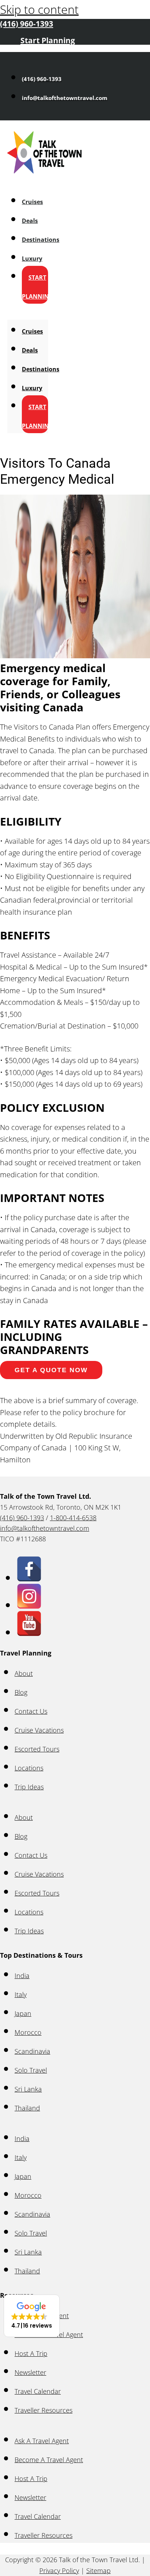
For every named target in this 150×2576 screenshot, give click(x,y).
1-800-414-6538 (73, 1518)
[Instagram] (29, 1604)
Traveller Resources (44, 2410)
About (24, 1673)
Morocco (28, 2032)
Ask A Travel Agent (42, 2441)
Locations (29, 1768)
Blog (21, 1692)
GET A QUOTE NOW (51, 1370)
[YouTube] (29, 1632)
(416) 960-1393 (22, 1518)
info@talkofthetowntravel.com (45, 1528)
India (22, 1976)
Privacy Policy (59, 2571)
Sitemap (98, 2571)
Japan (23, 2013)
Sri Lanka (28, 2089)
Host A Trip (31, 2353)
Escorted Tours (37, 1749)
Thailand (27, 2108)
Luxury (32, 259)
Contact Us (31, 1711)
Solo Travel (31, 2070)
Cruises (32, 202)
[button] (32, 2316)
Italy (21, 1994)
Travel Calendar (38, 2391)
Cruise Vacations (39, 1730)
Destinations (41, 240)
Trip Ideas (29, 1787)
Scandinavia (32, 2051)
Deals (30, 221)
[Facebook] (29, 1577)
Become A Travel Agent (49, 2460)
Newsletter (30, 2372)
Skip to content (39, 9)
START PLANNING (37, 287)
